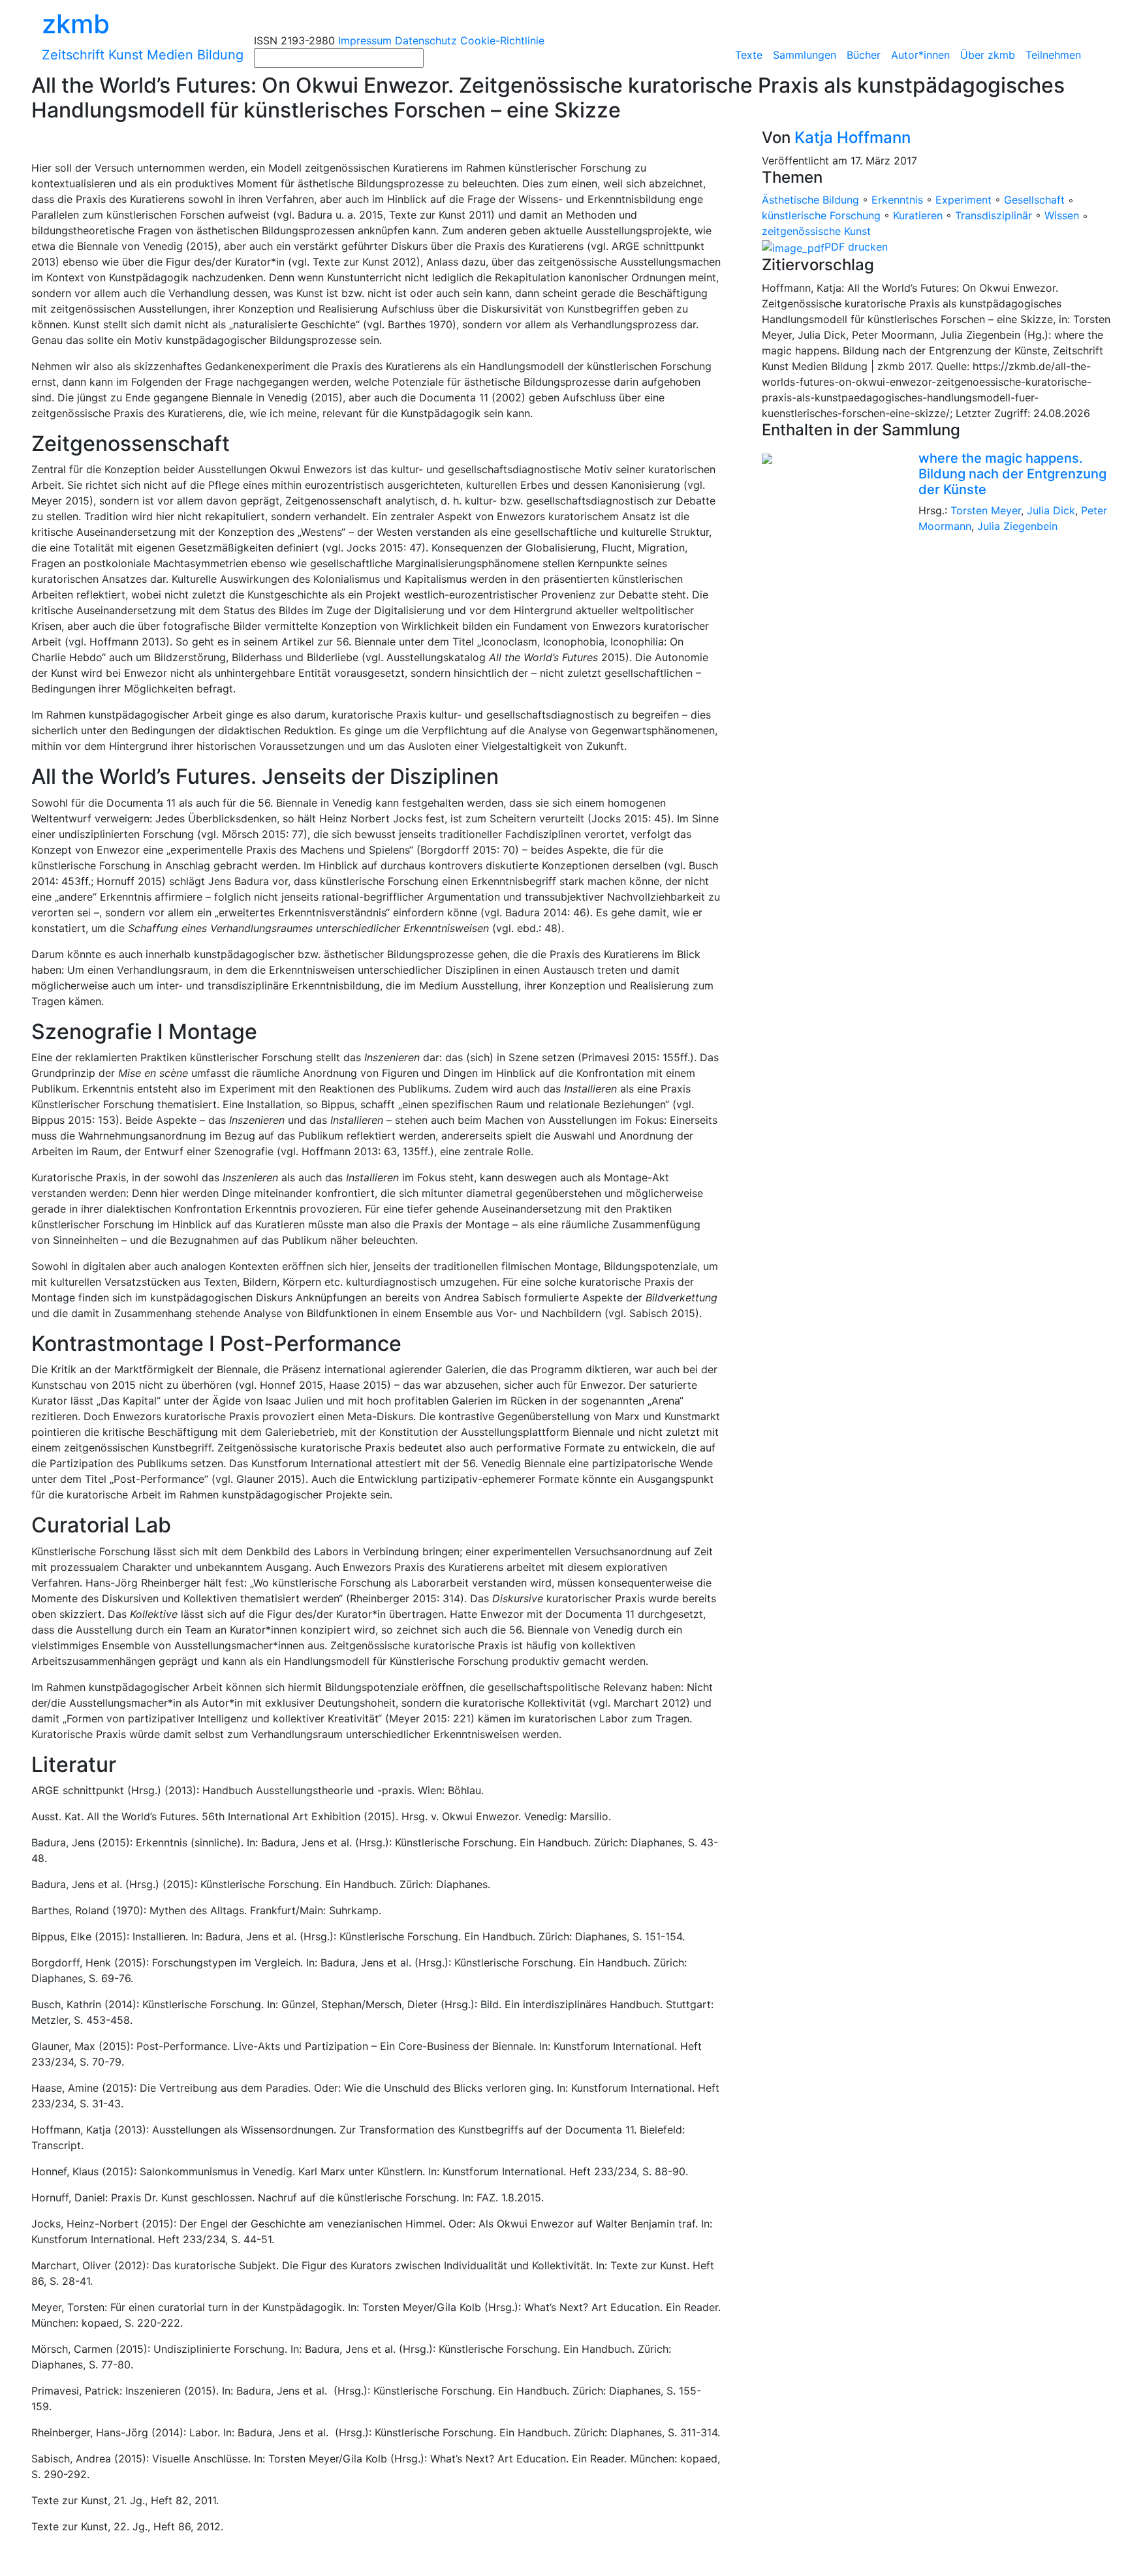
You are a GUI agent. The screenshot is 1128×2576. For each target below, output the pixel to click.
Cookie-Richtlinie (502, 40)
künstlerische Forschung (821, 215)
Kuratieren (918, 215)
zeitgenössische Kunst (816, 231)
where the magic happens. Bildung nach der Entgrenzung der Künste (1012, 474)
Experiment (963, 200)
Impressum (365, 40)
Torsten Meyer (986, 510)
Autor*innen (920, 55)
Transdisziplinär (994, 215)
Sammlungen (805, 55)
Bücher (864, 55)
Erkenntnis (897, 200)
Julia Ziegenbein (1017, 526)
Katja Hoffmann (853, 137)
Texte (749, 55)
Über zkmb (988, 55)
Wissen (1062, 215)
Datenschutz (426, 40)
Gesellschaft (1034, 200)
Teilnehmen (1053, 55)
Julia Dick (1051, 510)
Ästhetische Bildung (810, 200)
